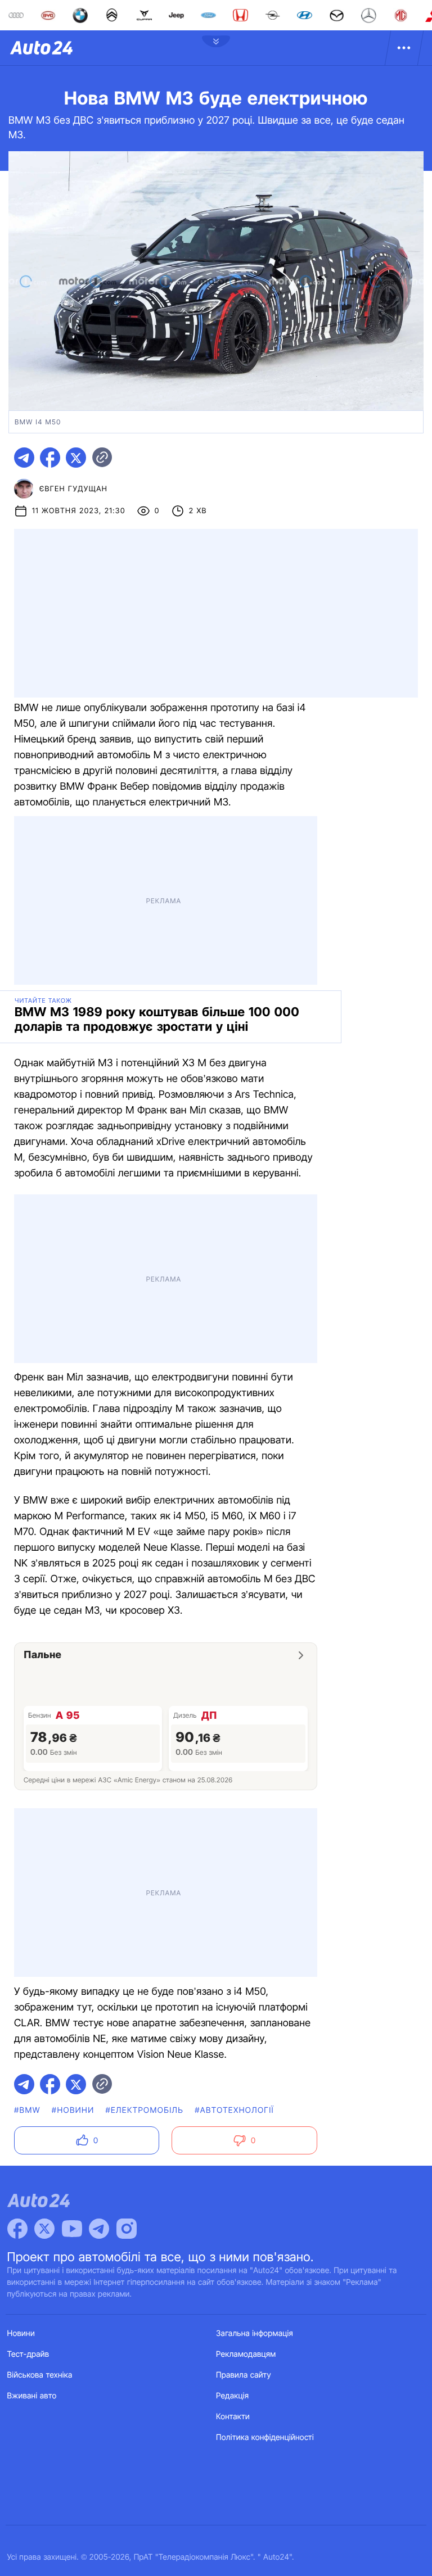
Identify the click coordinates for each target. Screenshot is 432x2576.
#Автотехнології (234, 2110)
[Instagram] (127, 2229)
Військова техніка (40, 2375)
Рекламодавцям (246, 2354)
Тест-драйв (28, 2354)
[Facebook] (17, 2229)
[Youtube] (72, 2229)
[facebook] (50, 458)
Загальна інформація (255, 2333)
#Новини (73, 2110)
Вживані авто (32, 2396)
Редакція (232, 2396)
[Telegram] (99, 2229)
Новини (21, 2333)
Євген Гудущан (73, 489)
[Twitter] (44, 2229)
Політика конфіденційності (265, 2437)
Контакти (233, 2417)
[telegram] (24, 458)
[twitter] (76, 458)
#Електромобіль (144, 2110)
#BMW (27, 2110)
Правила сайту (244, 2375)
